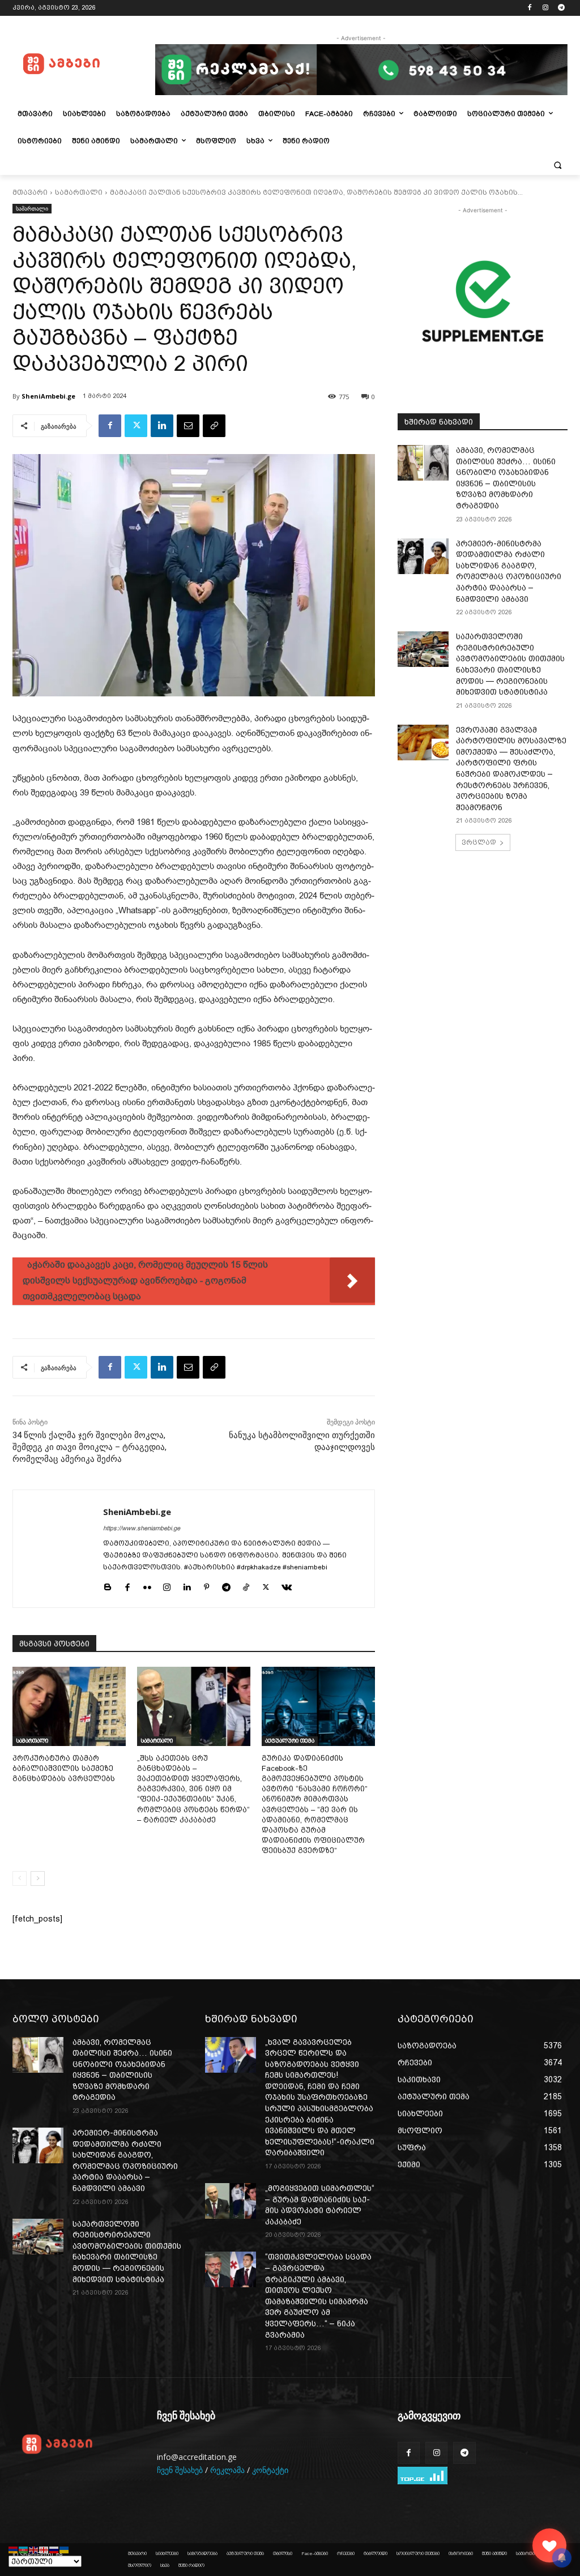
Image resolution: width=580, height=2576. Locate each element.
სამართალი (79, 192)
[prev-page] (20, 1878)
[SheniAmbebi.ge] (58, 1549)
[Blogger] (107, 1586)
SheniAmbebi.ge (48, 396)
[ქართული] (44, 2549)
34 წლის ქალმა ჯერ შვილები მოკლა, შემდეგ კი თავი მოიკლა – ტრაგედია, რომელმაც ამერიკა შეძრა (89, 1447)
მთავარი (30, 192)
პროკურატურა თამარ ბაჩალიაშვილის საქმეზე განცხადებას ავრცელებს (64, 1768)
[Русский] (54, 2549)
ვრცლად (479, 842)
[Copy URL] (214, 426)
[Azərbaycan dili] (24, 2549)
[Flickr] (147, 1586)
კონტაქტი (270, 2470)
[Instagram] (545, 8)
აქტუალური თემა (290, 1741)
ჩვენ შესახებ (180, 2470)
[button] (557, 165)
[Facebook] (530, 8)
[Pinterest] (206, 1586)
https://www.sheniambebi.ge (142, 1528)
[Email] (188, 426)
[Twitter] (136, 426)
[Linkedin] (162, 426)
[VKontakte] (287, 1586)
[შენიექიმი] (549, 2545)
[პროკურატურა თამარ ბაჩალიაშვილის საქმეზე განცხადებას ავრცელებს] (69, 1706)
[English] (34, 2549)
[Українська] (65, 2549)
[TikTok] (246, 1586)
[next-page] (38, 1878)
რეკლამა (227, 2470)
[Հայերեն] (14, 2549)
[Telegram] (561, 8)
